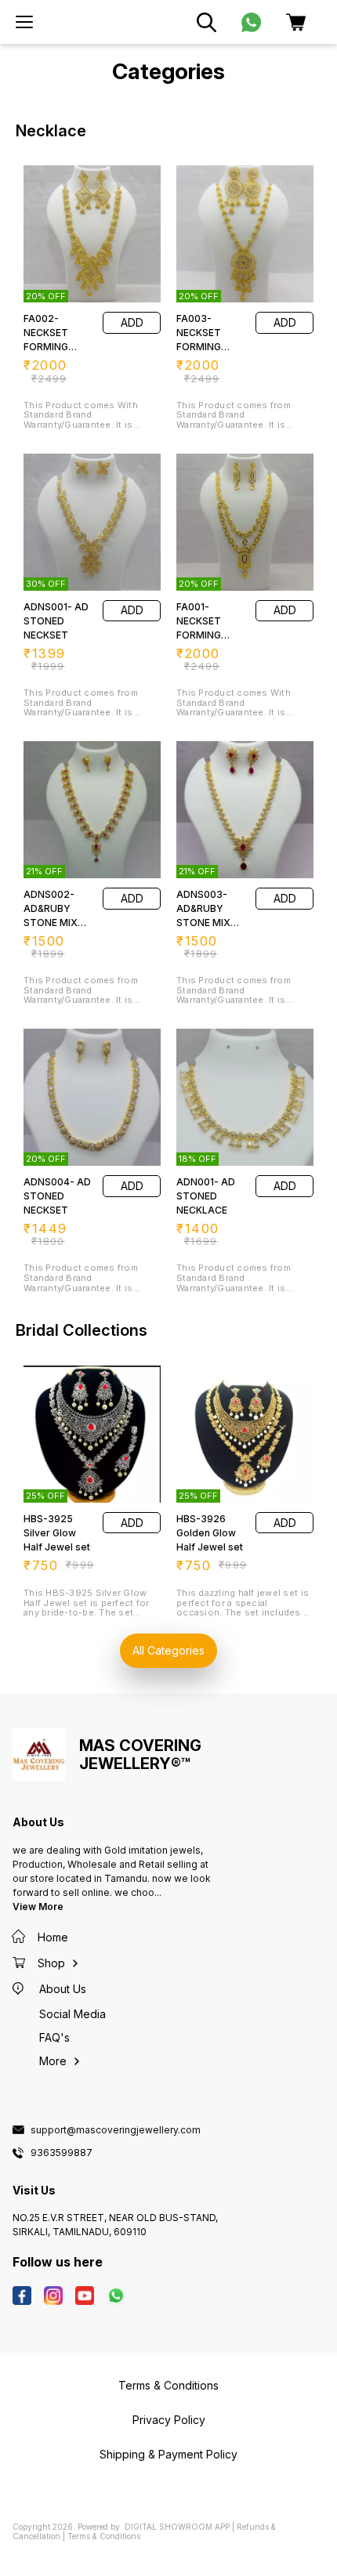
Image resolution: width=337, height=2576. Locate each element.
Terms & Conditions (104, 2536)
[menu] (24, 22)
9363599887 (62, 2153)
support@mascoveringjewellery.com (116, 2130)
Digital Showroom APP (177, 2527)
